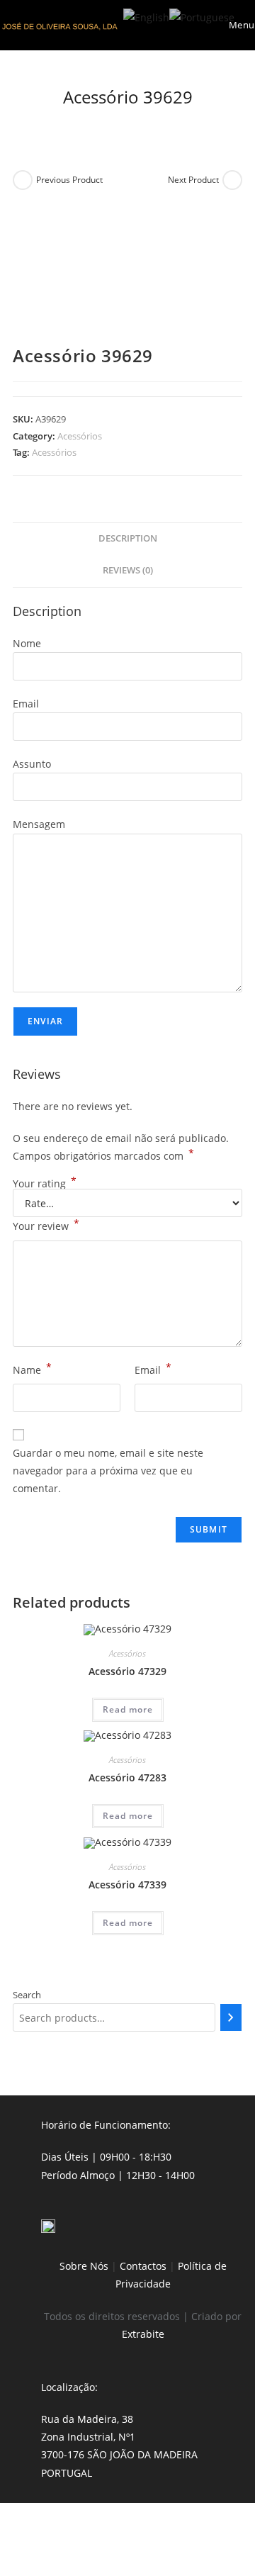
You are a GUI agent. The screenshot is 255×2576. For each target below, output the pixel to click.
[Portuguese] (202, 16)
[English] (146, 16)
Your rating (45, 1184)
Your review (46, 1225)
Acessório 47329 (127, 1671)
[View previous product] (23, 180)
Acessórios (80, 436)
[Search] (231, 2017)
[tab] (127, 539)
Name (32, 1369)
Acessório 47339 (127, 1885)
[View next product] (232, 180)
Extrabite (143, 2334)
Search (27, 1995)
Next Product (193, 180)
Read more (128, 1709)
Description (128, 538)
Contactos (143, 2266)
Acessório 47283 (127, 1777)
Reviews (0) (128, 570)
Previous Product (69, 180)
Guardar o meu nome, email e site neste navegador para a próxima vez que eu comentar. (108, 1471)
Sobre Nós (84, 2266)
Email (153, 1369)
